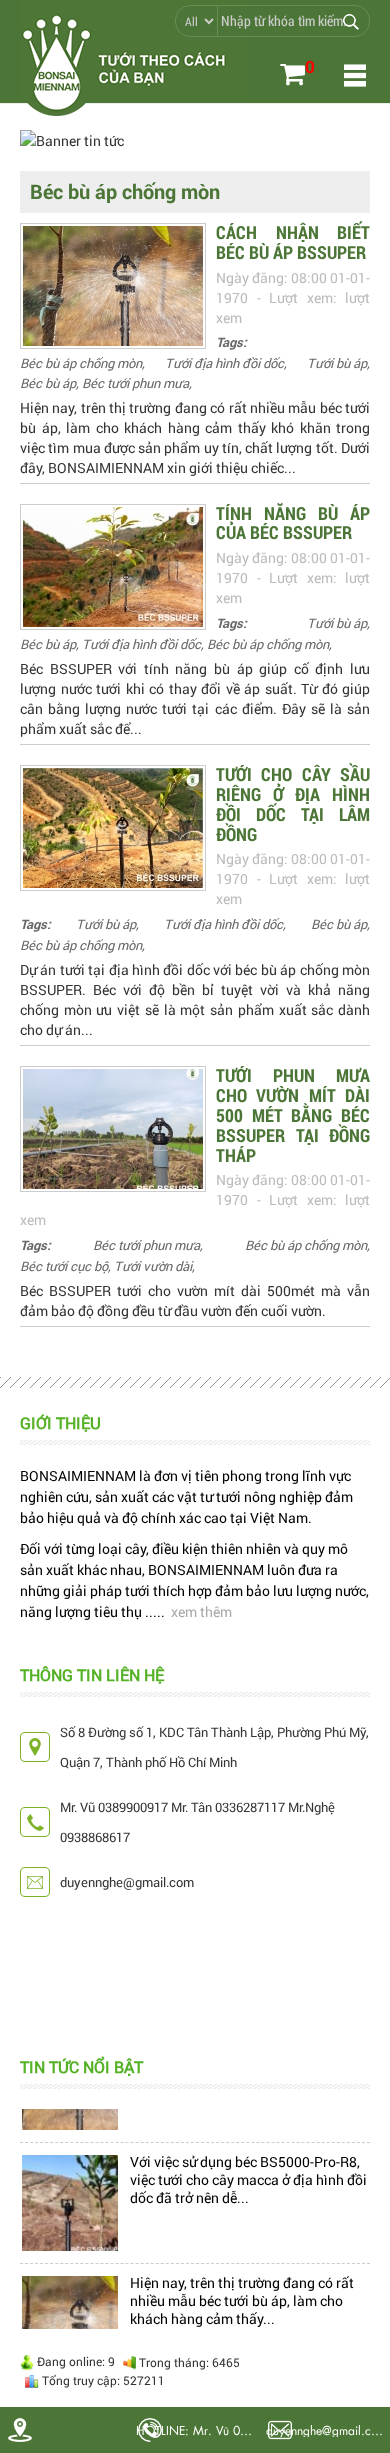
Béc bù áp (48, 383)
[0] (292, 76)
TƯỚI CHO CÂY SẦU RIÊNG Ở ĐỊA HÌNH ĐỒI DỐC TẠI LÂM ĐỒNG (293, 803)
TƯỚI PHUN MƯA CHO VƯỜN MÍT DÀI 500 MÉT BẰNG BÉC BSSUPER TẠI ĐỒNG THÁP (293, 1114)
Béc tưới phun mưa (135, 383)
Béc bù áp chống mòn (81, 363)
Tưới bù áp (337, 363)
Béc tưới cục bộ (64, 1266)
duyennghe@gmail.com (326, 2429)
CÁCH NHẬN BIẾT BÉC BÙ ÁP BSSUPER (293, 242)
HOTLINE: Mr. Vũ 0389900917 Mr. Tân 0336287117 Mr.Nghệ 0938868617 (198, 2430)
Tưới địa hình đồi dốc (224, 363)
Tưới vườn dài (153, 1266)
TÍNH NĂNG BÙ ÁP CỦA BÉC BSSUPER (293, 523)
